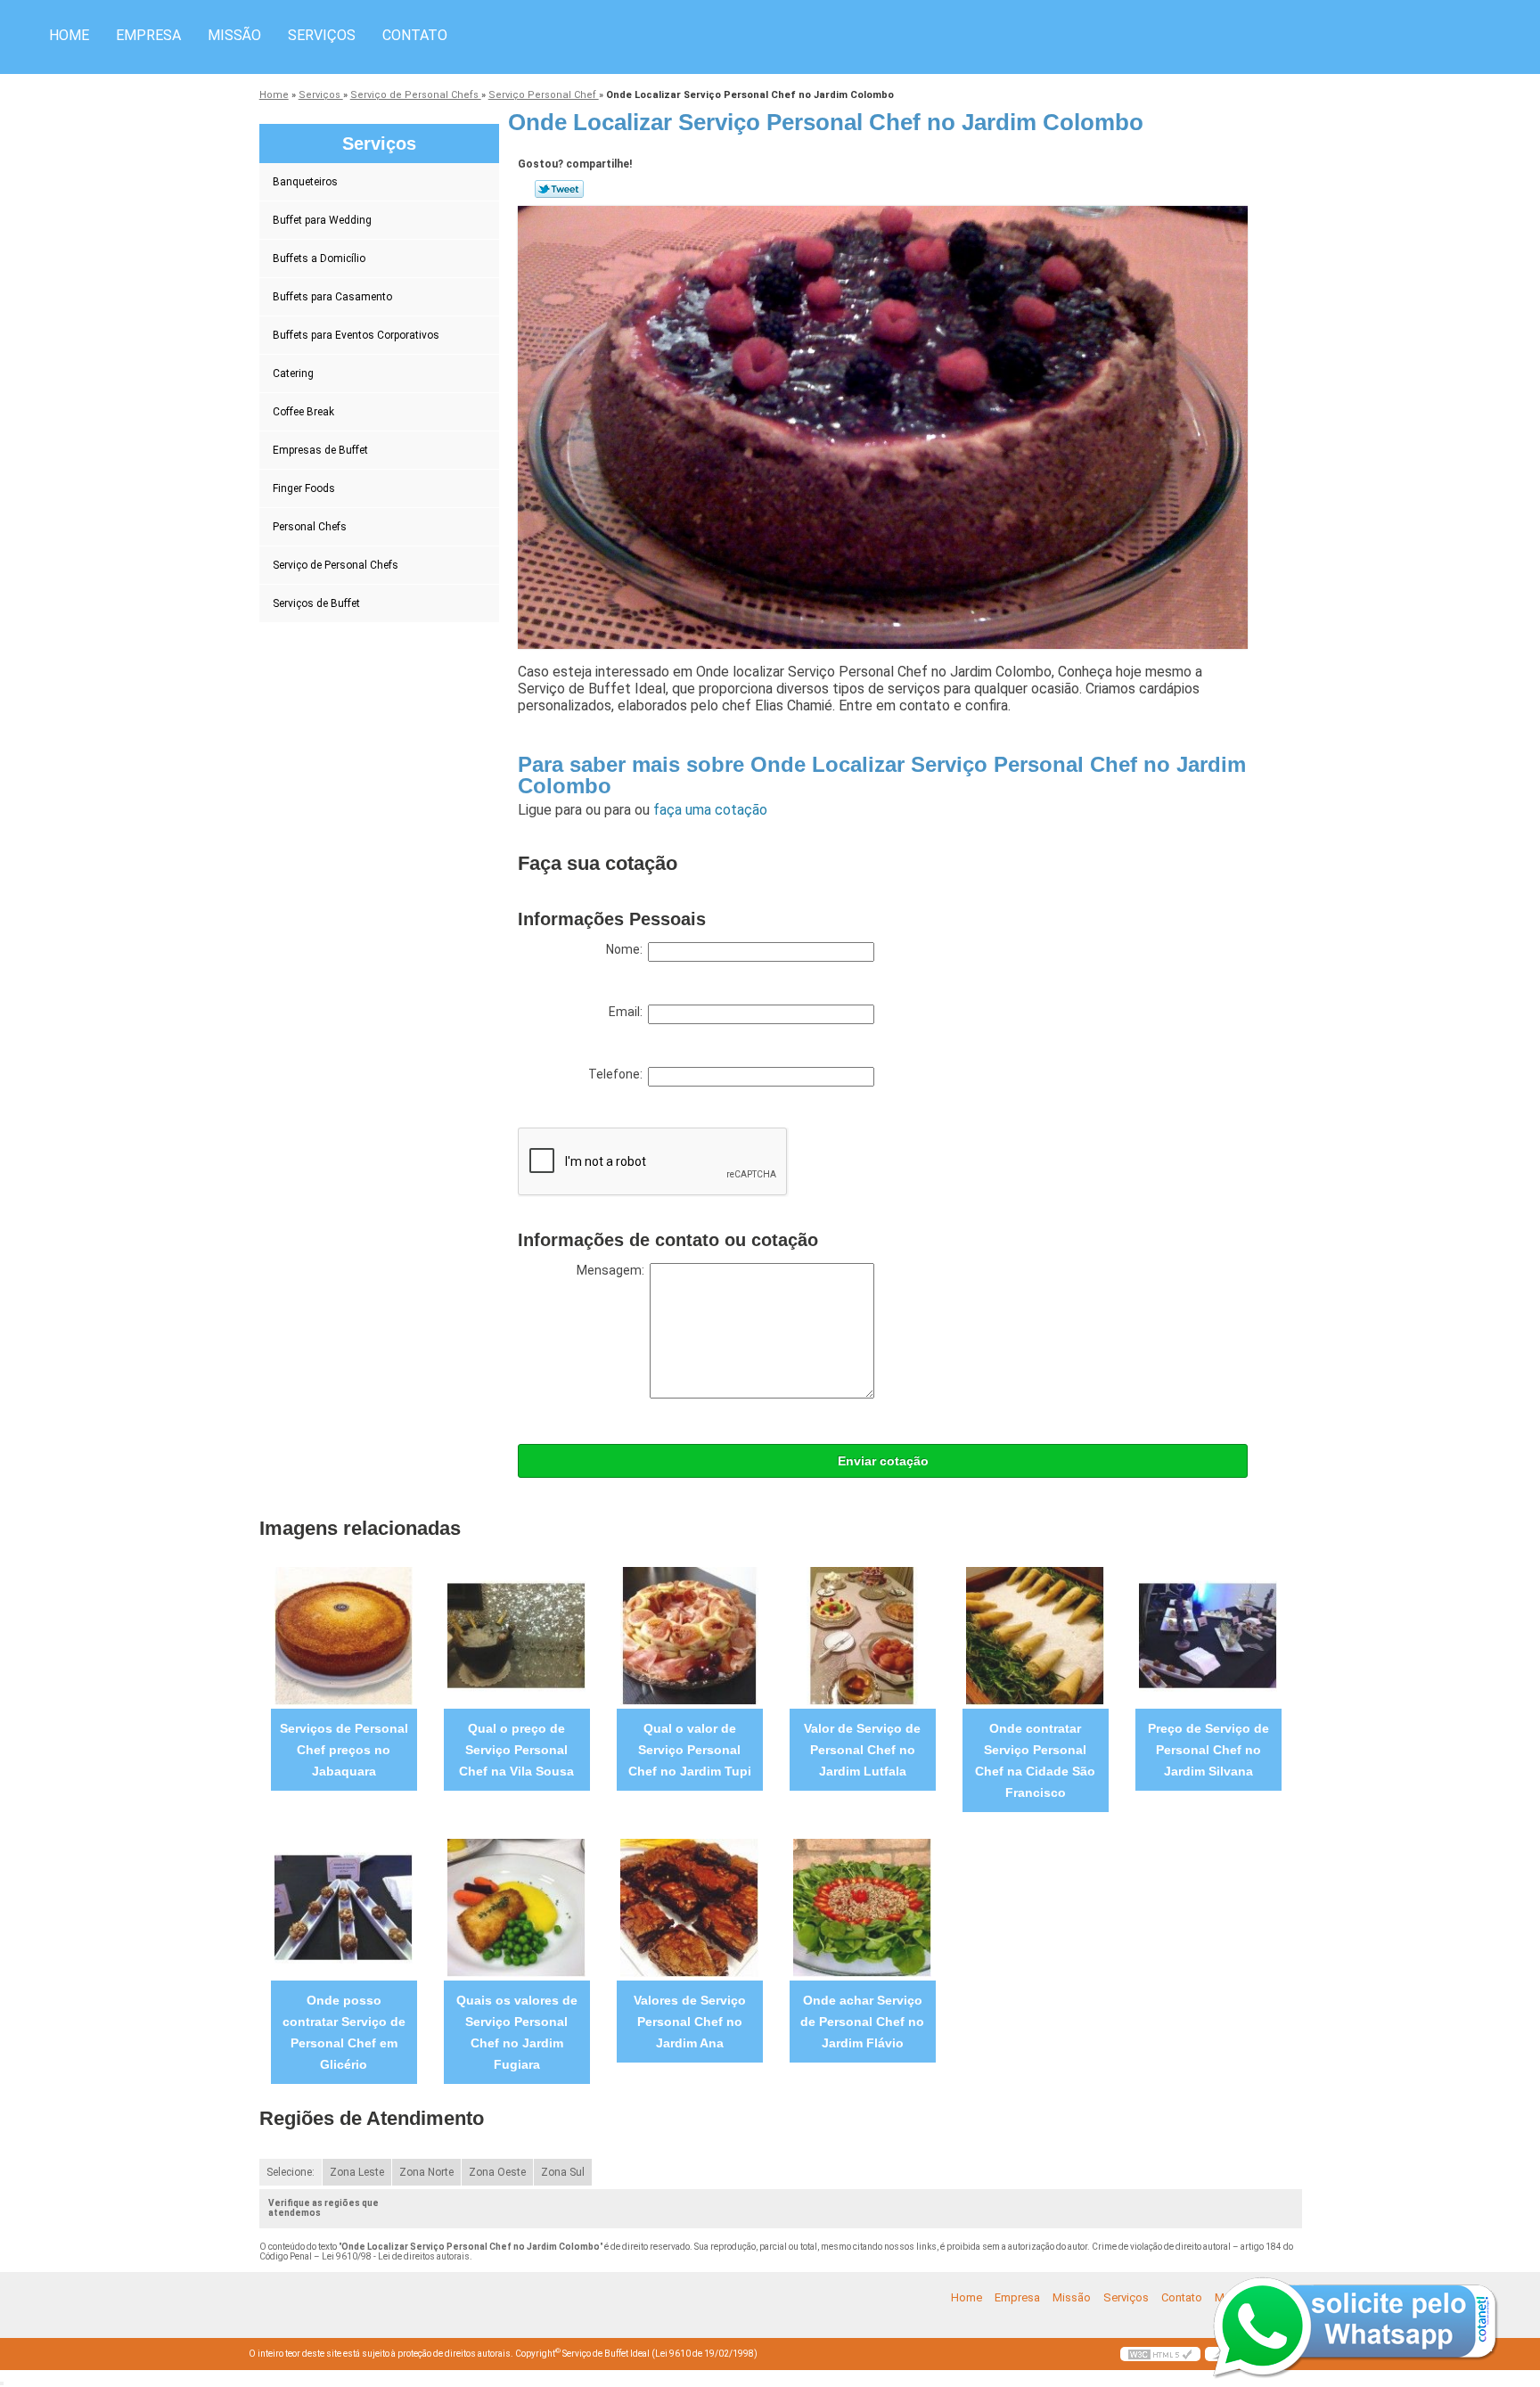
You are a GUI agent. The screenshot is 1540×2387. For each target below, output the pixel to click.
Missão (234, 35)
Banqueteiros (305, 182)
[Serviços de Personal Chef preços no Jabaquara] (344, 1635)
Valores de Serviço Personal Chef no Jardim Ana (690, 2022)
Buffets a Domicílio (319, 258)
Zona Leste (357, 2172)
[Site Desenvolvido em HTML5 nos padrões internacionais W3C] (1160, 2354)
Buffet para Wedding (322, 220)
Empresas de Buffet (320, 450)
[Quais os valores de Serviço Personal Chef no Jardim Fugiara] (516, 1907)
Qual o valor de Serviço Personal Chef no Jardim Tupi (690, 1750)
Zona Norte (426, 2172)
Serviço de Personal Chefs (336, 565)
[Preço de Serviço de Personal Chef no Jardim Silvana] (1208, 1635)
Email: (628, 1012)
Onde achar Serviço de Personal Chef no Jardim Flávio (862, 2022)
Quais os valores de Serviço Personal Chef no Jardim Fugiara (517, 2032)
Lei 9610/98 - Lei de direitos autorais (396, 2256)
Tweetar (559, 189)
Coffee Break (303, 412)
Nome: (627, 949)
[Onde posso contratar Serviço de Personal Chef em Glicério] (344, 1907)
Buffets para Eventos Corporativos (356, 335)
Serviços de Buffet (316, 603)
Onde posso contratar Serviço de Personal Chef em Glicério (344, 2032)
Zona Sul (563, 2172)
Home (69, 35)
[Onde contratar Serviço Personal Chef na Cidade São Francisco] (1035, 1635)
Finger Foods (304, 488)
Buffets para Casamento (332, 297)
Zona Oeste (497, 2172)
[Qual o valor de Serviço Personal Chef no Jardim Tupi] (689, 1635)
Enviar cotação (883, 1461)
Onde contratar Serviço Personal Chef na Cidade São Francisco (1035, 1760)
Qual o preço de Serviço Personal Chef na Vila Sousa (516, 1750)
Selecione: (291, 2172)
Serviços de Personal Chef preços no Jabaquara (344, 1750)
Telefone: (618, 1074)
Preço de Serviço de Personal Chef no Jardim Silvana (1208, 1750)
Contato (415, 35)
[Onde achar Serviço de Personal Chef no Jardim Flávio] (862, 1907)
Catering (293, 373)
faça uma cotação (710, 810)
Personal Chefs (310, 527)
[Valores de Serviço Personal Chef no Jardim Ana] (689, 1907)
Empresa (148, 35)
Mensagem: (613, 1270)
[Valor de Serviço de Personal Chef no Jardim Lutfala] (862, 1635)
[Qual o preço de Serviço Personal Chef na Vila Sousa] (516, 1635)
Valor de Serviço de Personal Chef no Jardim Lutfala (862, 1750)
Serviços (322, 35)
